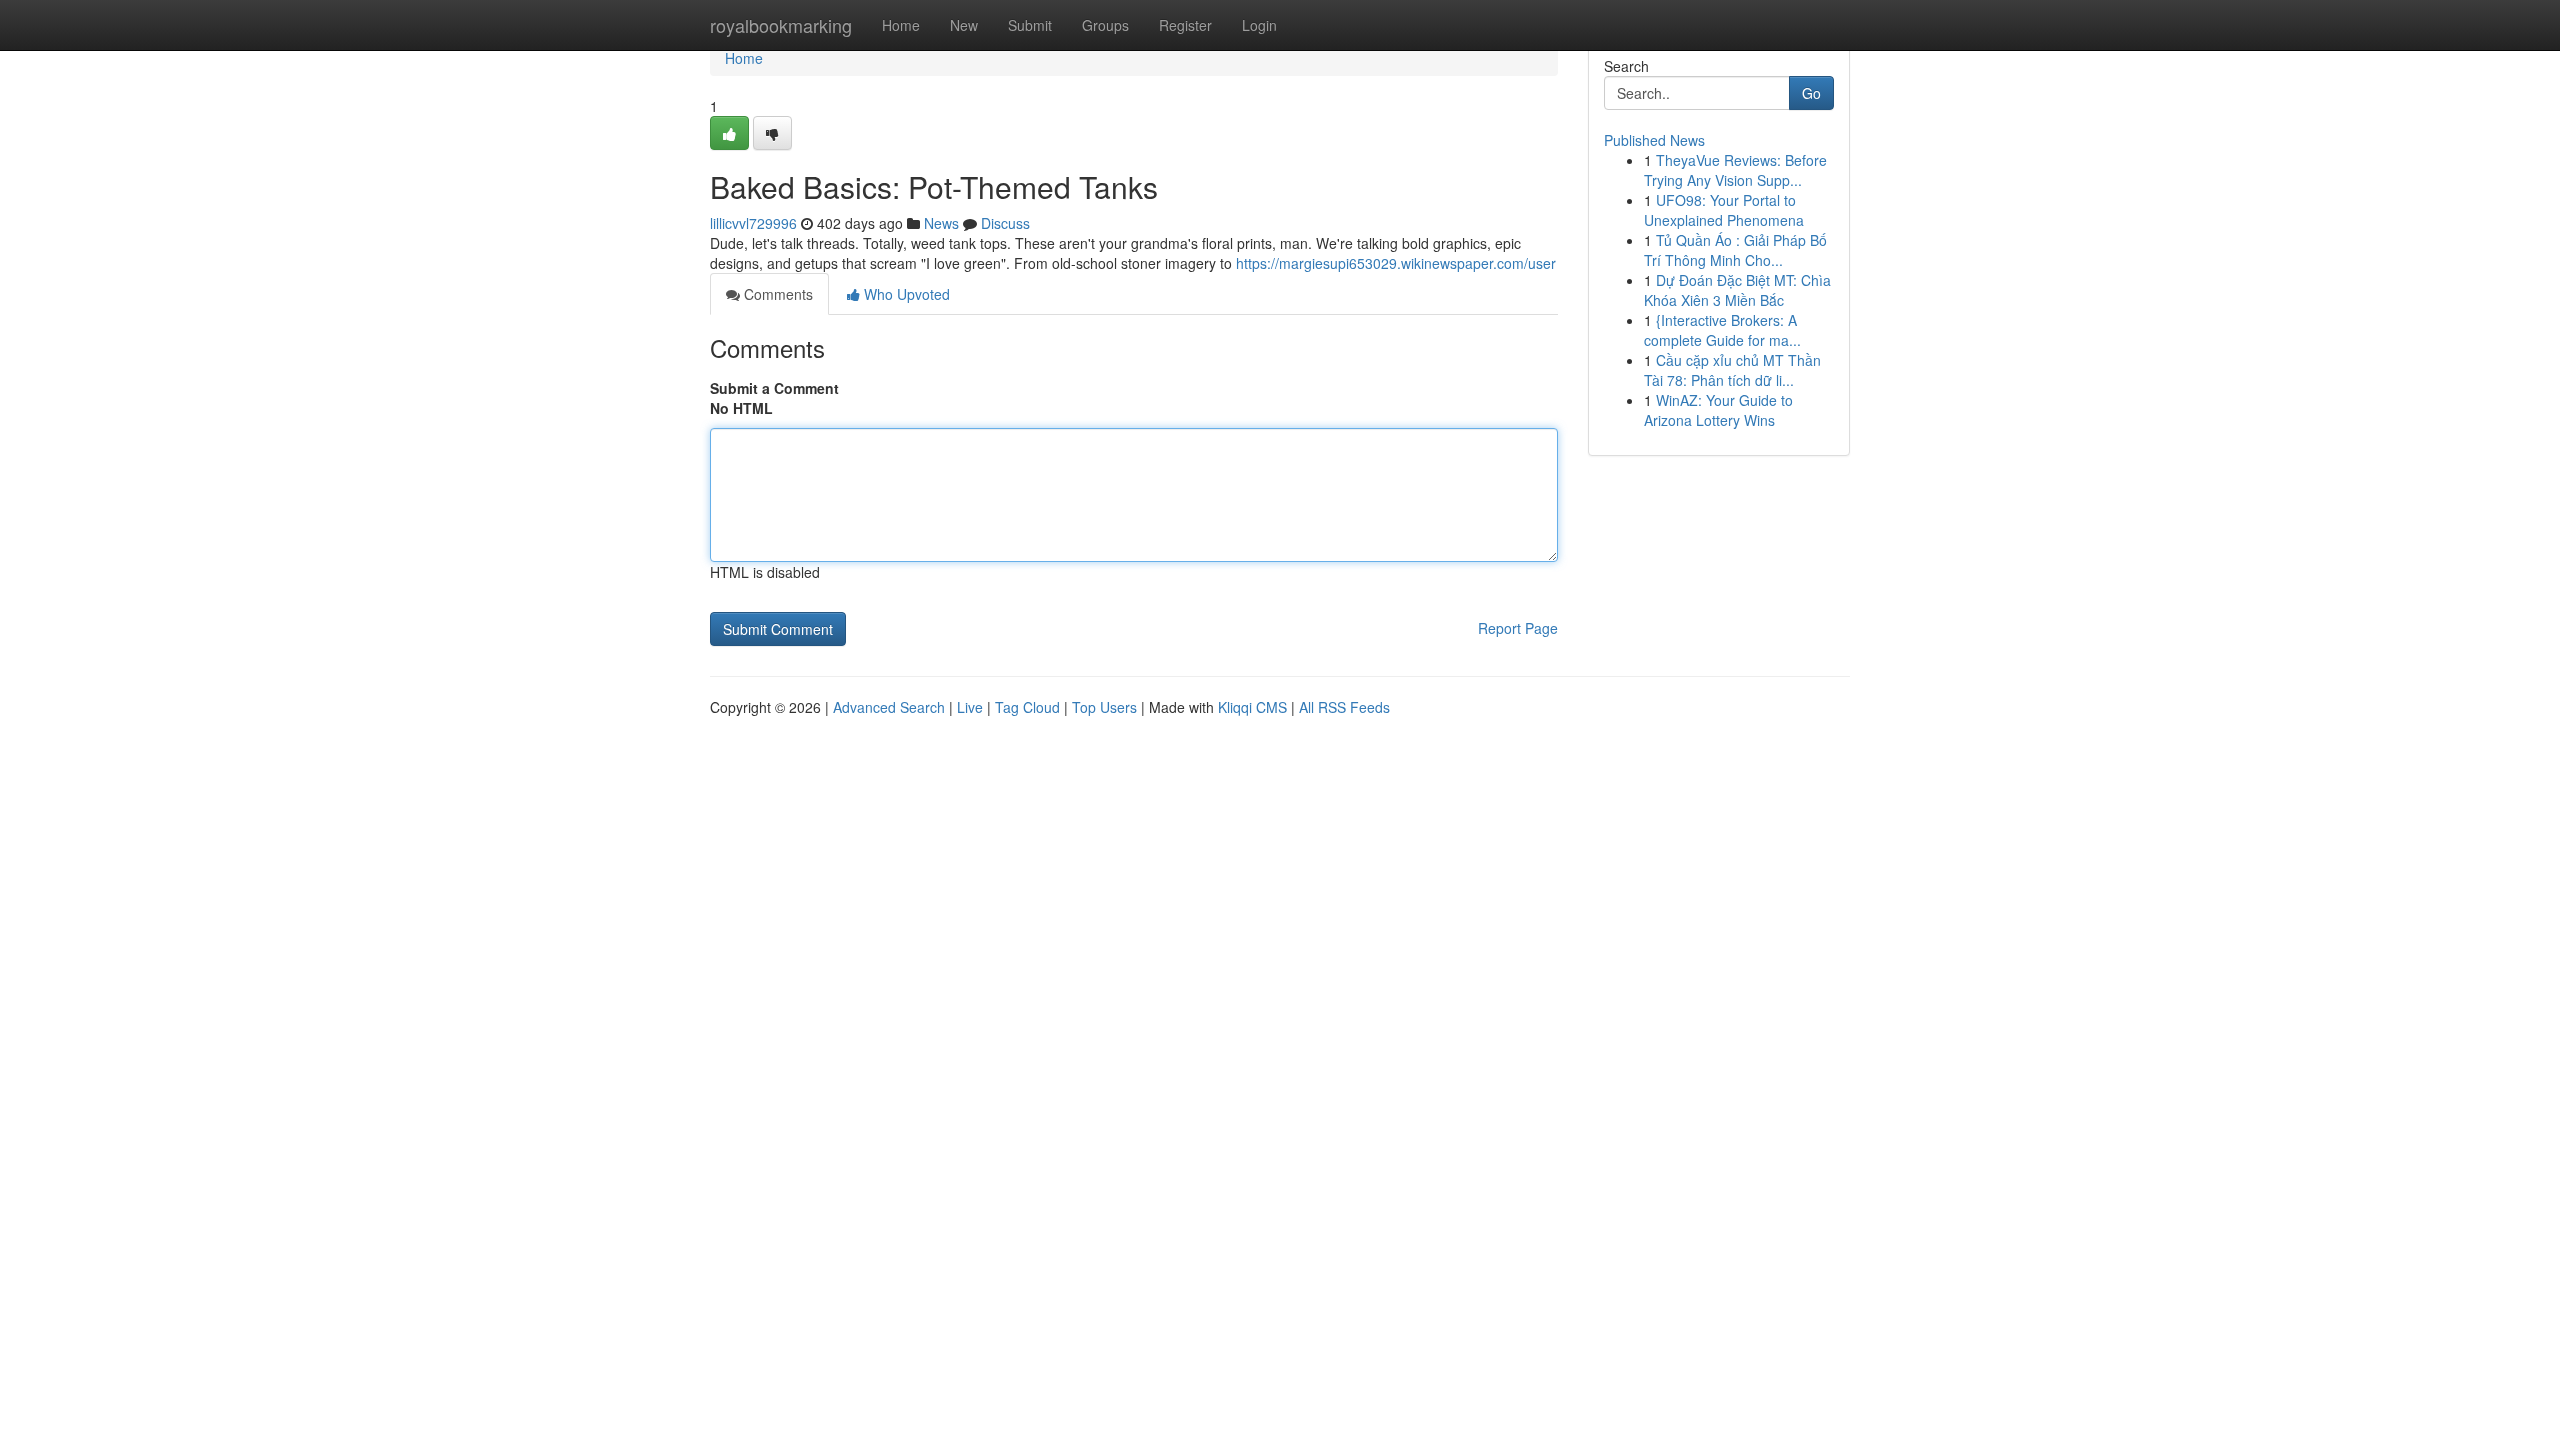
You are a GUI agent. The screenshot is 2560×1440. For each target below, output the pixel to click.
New (964, 25)
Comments (776, 294)
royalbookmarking (781, 25)
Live (970, 707)
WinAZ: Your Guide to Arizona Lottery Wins (1718, 410)
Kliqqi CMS (1252, 707)
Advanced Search (889, 707)
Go (1811, 93)
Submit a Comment (774, 388)
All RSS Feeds (1344, 707)
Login (1259, 25)
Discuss (1005, 223)
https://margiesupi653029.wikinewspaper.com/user (1396, 263)
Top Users (1104, 707)
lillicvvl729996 (753, 223)
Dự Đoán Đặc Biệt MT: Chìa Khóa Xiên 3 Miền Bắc (1737, 290)
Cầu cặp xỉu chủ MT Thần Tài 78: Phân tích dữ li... (1732, 370)
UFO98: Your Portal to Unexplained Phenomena (1724, 210)
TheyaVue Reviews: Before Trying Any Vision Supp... (1735, 170)
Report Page (1518, 628)
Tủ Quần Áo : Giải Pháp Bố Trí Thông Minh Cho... (1735, 250)
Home (901, 25)
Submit (1030, 25)
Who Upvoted (905, 294)
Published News (1654, 140)
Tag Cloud (1027, 707)
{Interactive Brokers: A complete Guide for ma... (1722, 330)
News (941, 223)
